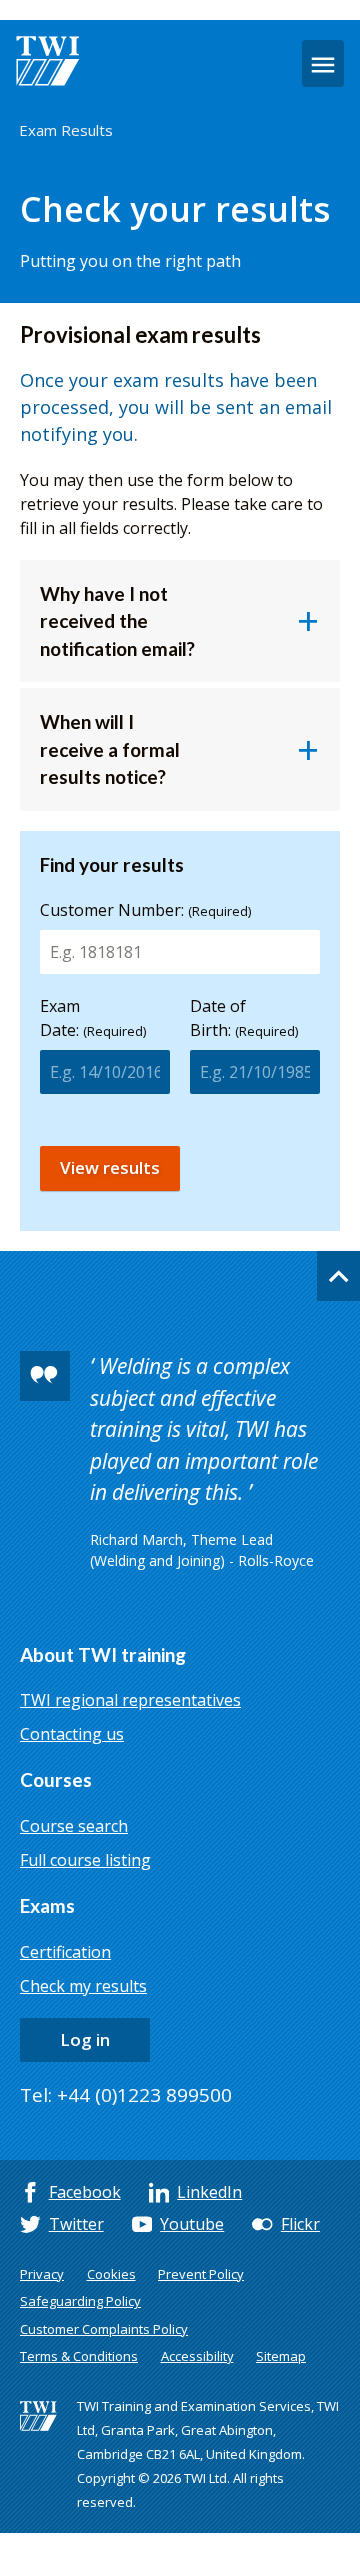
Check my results (83, 1986)
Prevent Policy (201, 2274)
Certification (65, 1952)
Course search (74, 1826)
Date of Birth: (244, 1018)
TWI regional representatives (130, 1700)
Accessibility (197, 2356)
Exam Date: (93, 1018)
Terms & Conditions (79, 2356)
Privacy (42, 2274)
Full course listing (85, 1860)
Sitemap (281, 2356)
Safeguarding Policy (80, 2301)
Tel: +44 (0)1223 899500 (126, 2095)
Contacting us (72, 1734)
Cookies (111, 2274)
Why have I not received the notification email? (117, 621)
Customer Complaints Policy (104, 2329)
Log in (85, 2039)
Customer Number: (145, 910)
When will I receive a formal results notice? (110, 749)
